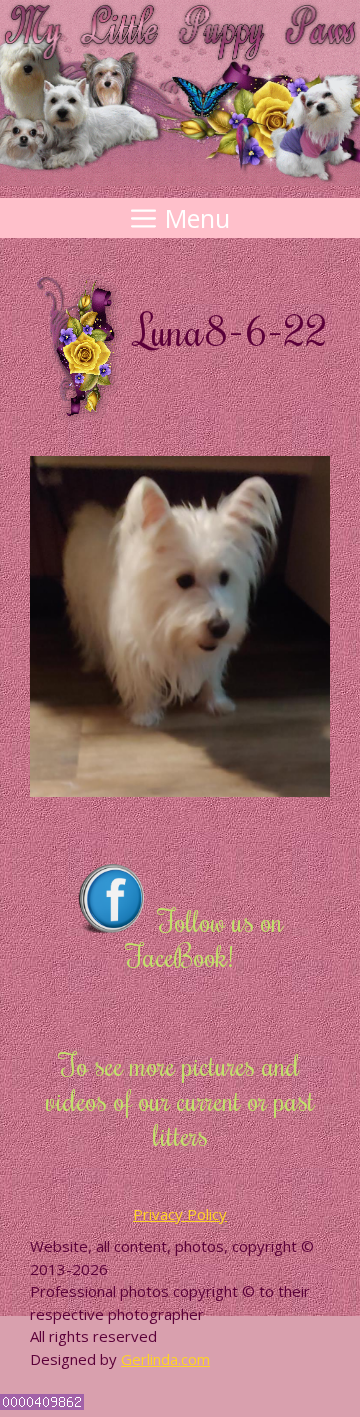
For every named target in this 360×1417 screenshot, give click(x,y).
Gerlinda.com (165, 1359)
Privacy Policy (180, 1214)
